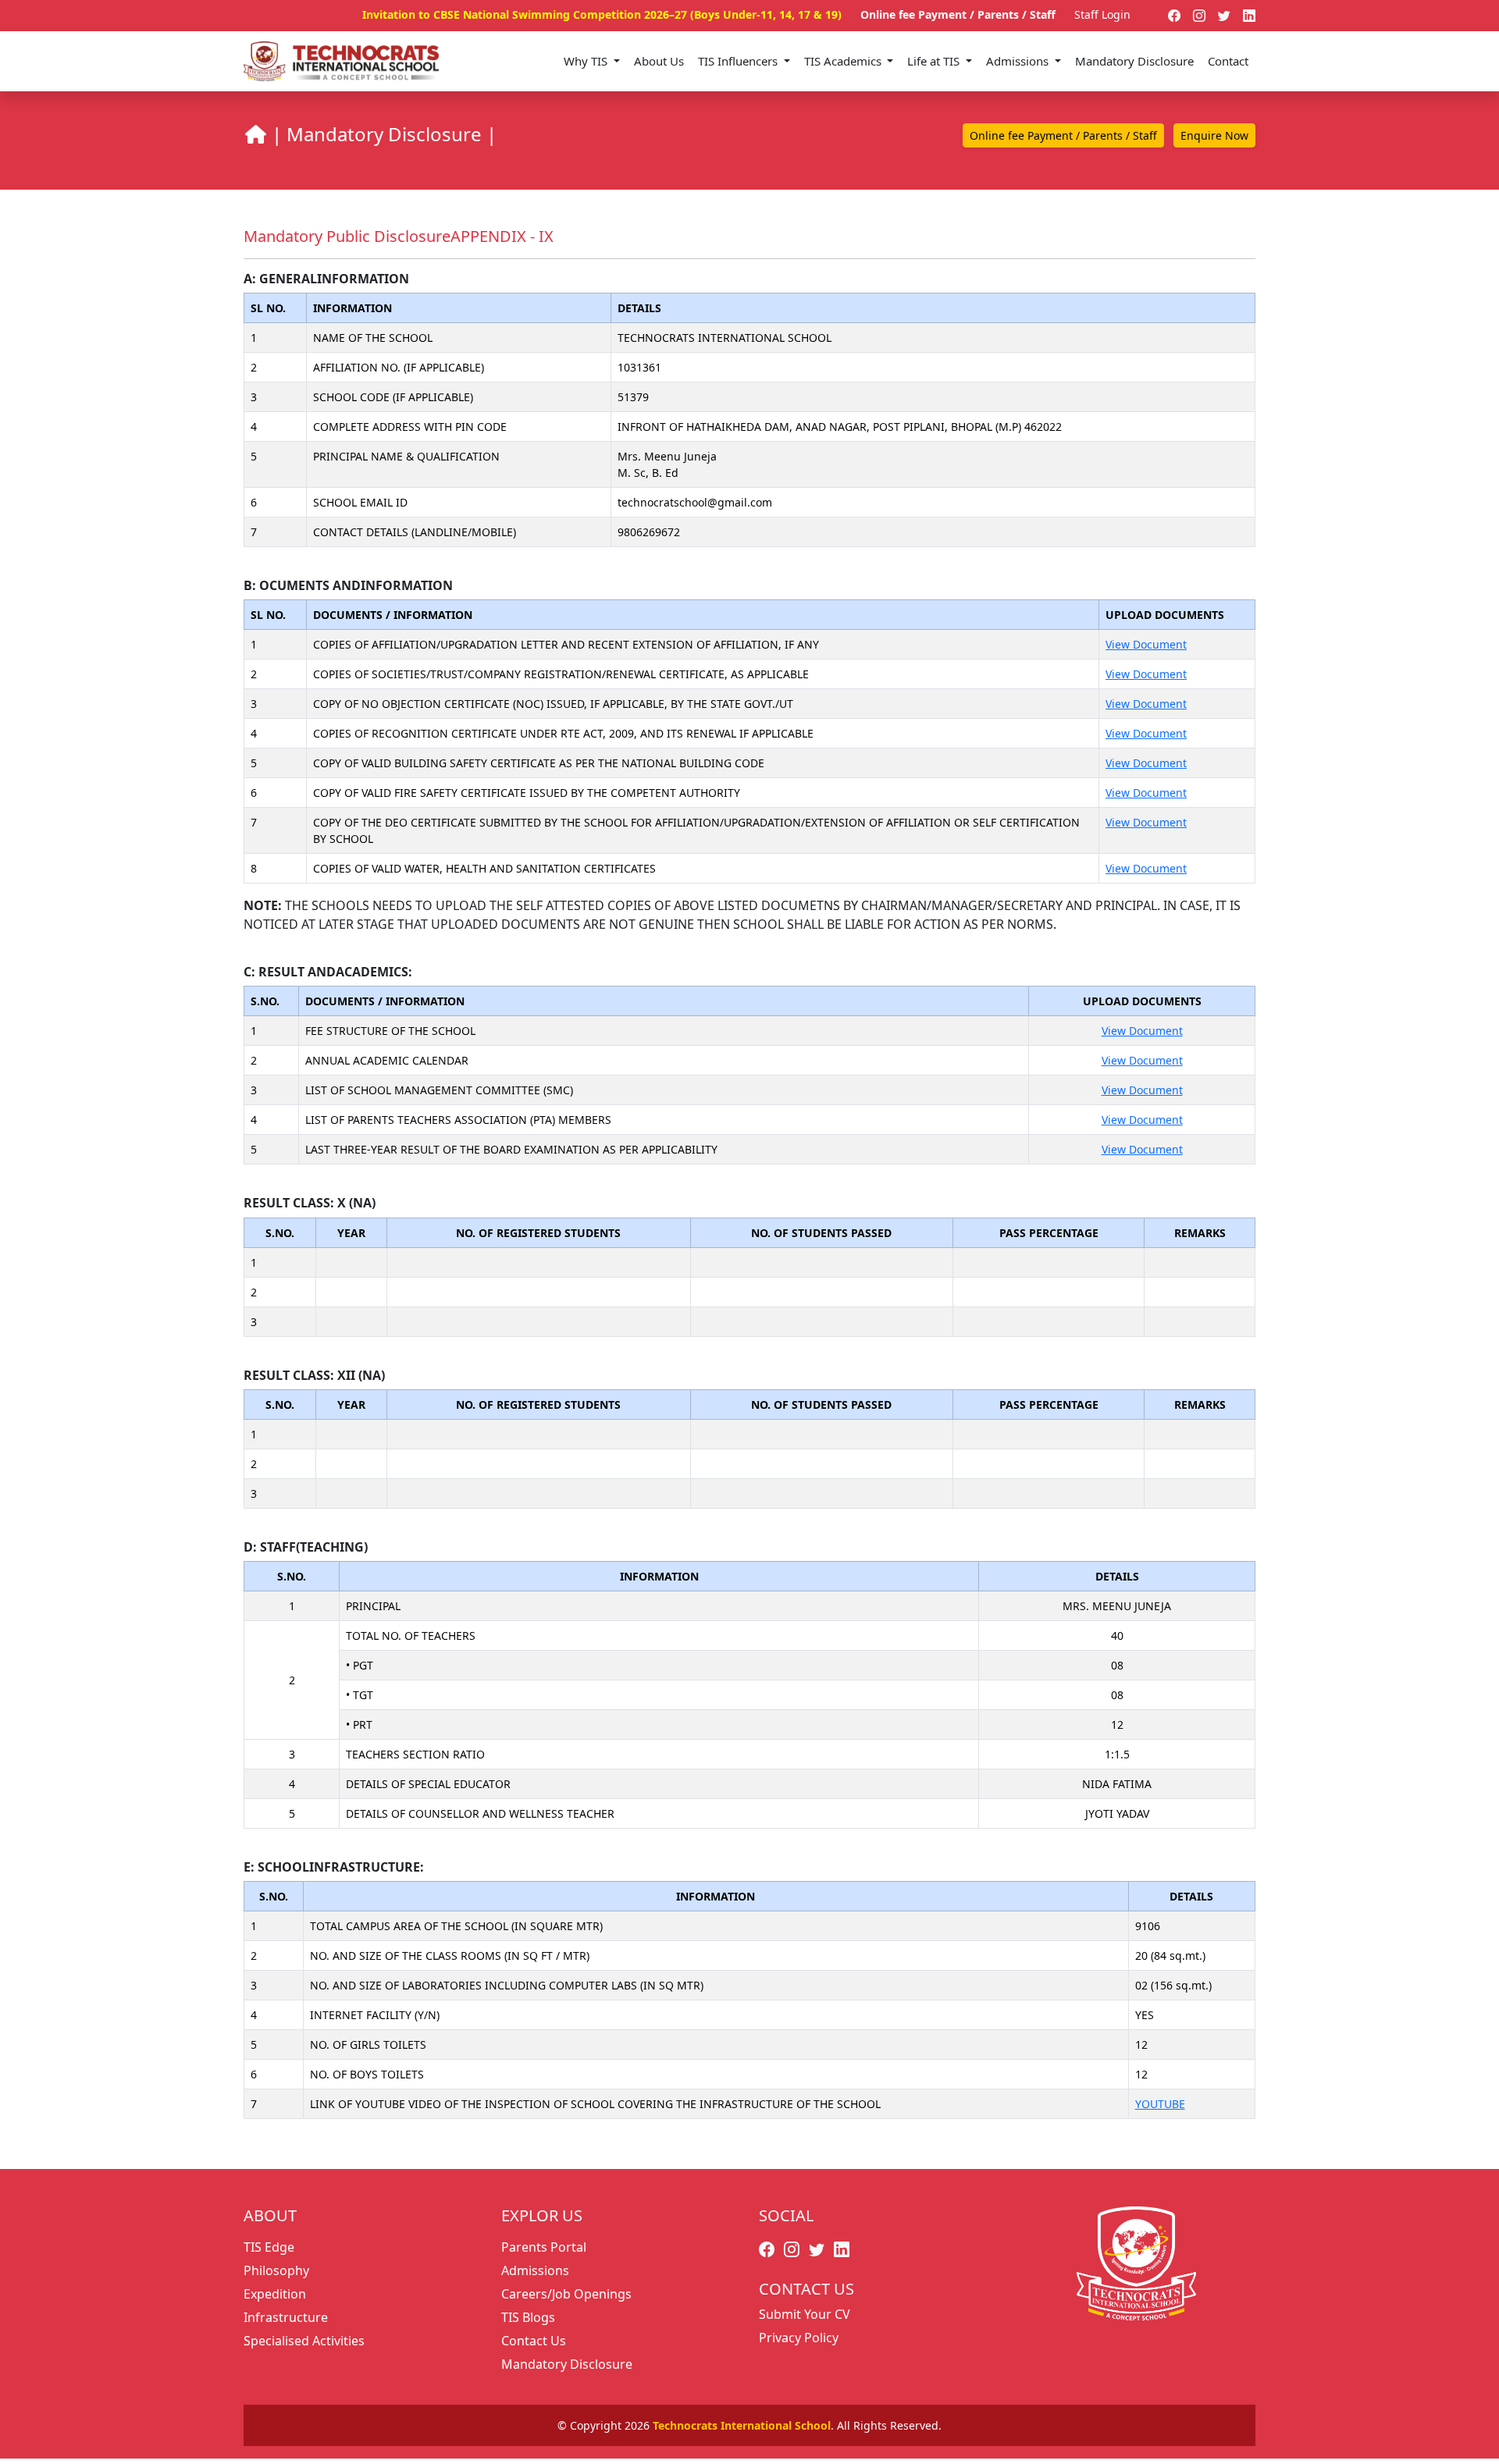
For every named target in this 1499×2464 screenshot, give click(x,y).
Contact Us (534, 2341)
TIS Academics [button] (844, 61)
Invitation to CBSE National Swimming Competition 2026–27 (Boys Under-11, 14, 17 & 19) (602, 14)
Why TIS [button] (587, 61)
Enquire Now (1214, 135)
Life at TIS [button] (935, 61)
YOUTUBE (1160, 2104)
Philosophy (276, 2270)
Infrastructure (286, 2317)
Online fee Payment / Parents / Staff (958, 14)
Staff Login (1102, 14)
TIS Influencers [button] (739, 61)
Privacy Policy (799, 2338)
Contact (1228, 61)
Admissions (535, 2270)
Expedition (275, 2294)
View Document (1146, 644)
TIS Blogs (528, 2317)
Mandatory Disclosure (1134, 61)
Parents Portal (544, 2247)
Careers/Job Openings (566, 2294)
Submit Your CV (805, 2314)
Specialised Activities (304, 2341)
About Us (659, 61)
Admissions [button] (1019, 61)
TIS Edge (269, 2247)
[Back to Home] (255, 134)
